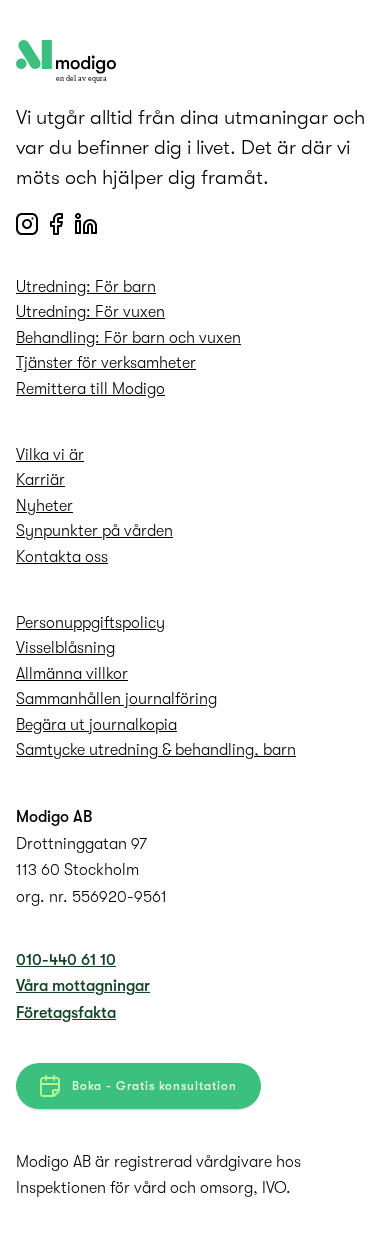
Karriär (40, 480)
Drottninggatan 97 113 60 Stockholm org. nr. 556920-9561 (91, 870)
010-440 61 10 (66, 960)
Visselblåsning (65, 648)
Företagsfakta (66, 1013)
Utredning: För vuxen (90, 312)
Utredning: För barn (86, 287)
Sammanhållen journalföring (116, 699)
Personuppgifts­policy (90, 623)
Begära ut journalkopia (96, 725)
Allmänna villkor (72, 674)
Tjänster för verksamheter (106, 363)
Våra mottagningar (83, 986)
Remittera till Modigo (90, 389)
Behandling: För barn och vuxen (128, 338)
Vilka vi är (50, 455)
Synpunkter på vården (94, 531)
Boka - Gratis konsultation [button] (154, 1086)
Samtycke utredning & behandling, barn (156, 750)
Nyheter (44, 506)
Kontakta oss (62, 557)
